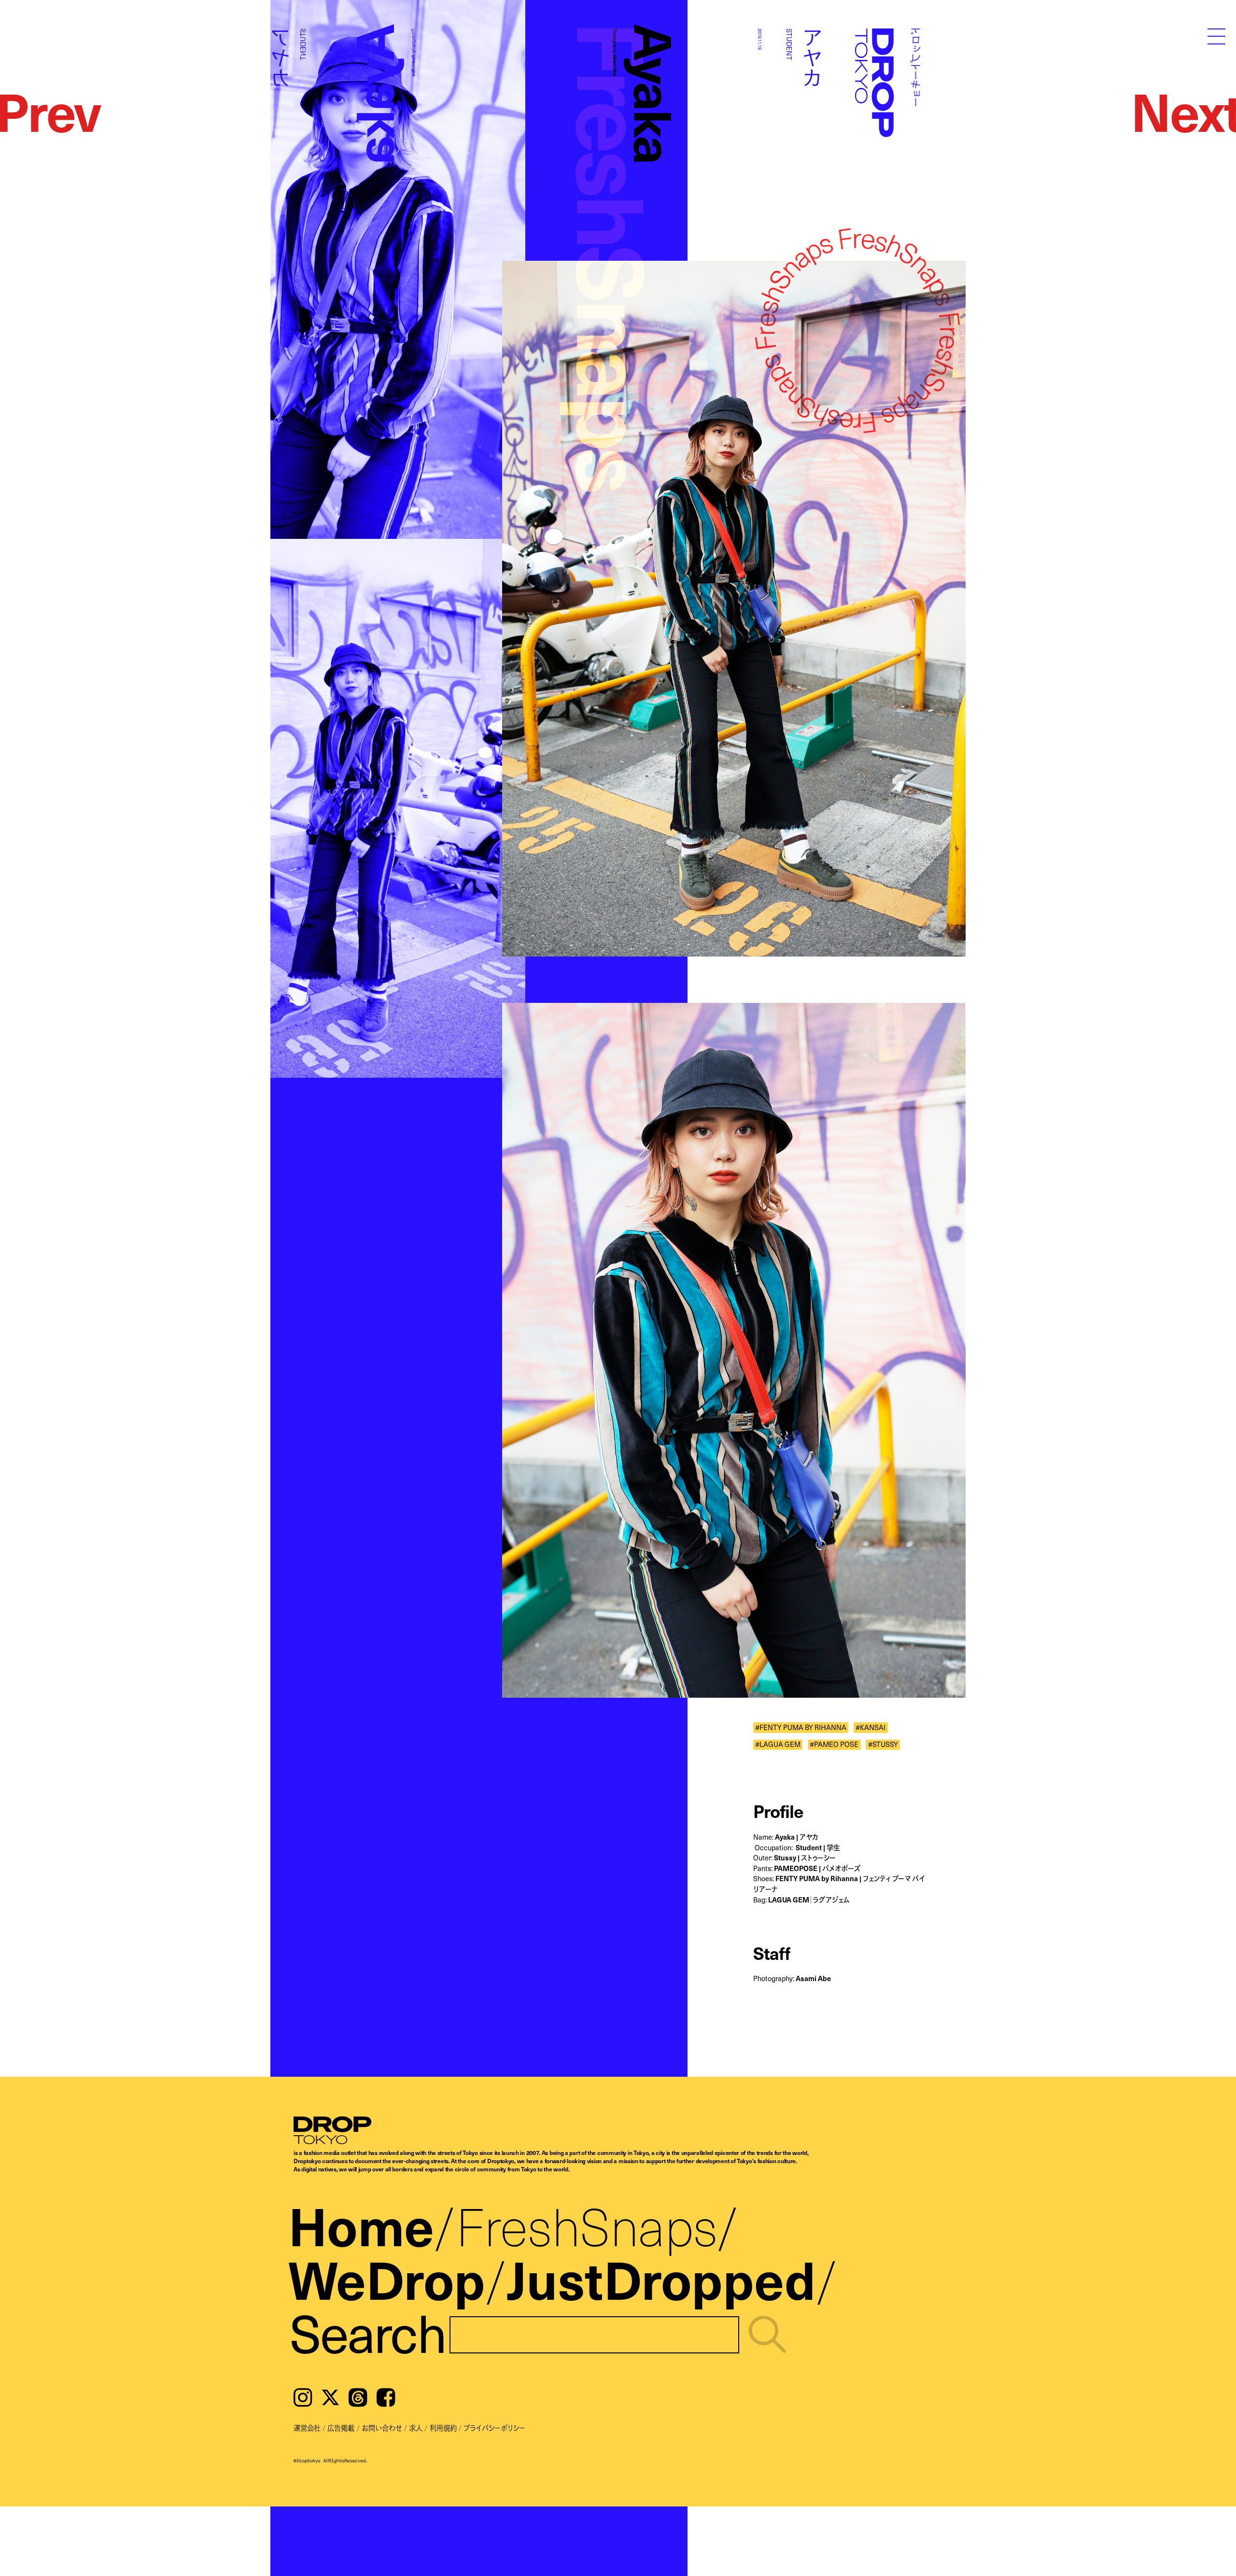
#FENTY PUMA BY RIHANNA (801, 1727)
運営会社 (307, 2428)
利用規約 (443, 2428)
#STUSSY (883, 1745)
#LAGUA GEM (778, 1745)
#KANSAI (871, 1727)
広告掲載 (341, 2428)
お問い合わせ (382, 2428)
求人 (416, 2428)
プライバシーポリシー (494, 2428)
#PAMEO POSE (834, 1745)
